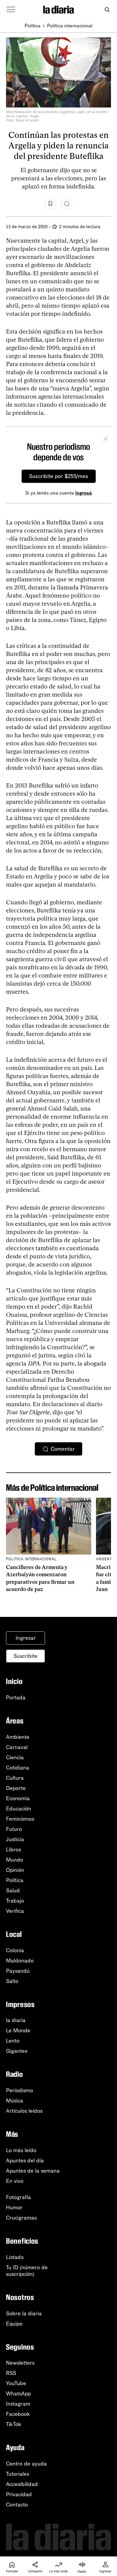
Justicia (15, 1839)
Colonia (15, 1950)
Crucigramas (21, 2218)
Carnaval (17, 1747)
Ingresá (84, 493)
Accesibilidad (22, 2484)
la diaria (16, 2020)
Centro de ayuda (26, 2464)
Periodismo (19, 2090)
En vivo (15, 2181)
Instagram (18, 2404)
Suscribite (25, 1656)
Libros (13, 1850)
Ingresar (26, 1638)
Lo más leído (21, 2150)
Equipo (14, 2324)
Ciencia (15, 1757)
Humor (14, 2208)
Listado (15, 2257)
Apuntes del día (25, 2161)
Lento (13, 2041)
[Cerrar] (106, 440)
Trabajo (15, 1901)
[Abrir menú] (11, 10)
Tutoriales (18, 2474)
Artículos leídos (24, 2111)
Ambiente (18, 1737)
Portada (16, 1698)
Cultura (15, 1778)
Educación (19, 1809)
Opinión (15, 1870)
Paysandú (18, 1971)
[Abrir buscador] (107, 10)
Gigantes (17, 2051)
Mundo (15, 1860)
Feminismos (20, 1819)
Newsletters (20, 2363)
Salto (12, 1981)
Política (33, 26)
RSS (11, 2373)
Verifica (15, 1911)
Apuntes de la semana (33, 2171)
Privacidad (19, 2494)
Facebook (18, 2414)
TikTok (14, 2424)
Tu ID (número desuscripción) (27, 2271)
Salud (13, 1891)
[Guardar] (50, 204)
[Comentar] (67, 204)
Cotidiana (18, 1768)
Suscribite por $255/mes (59, 476)
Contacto (17, 2505)
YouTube (16, 2383)
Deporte (16, 1788)
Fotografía (18, 2197)
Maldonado (20, 1961)
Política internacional (70, 26)
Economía (18, 1798)
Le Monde (18, 2031)
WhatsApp (18, 2394)
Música (15, 2101)
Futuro (14, 1829)
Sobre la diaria (24, 2313)
